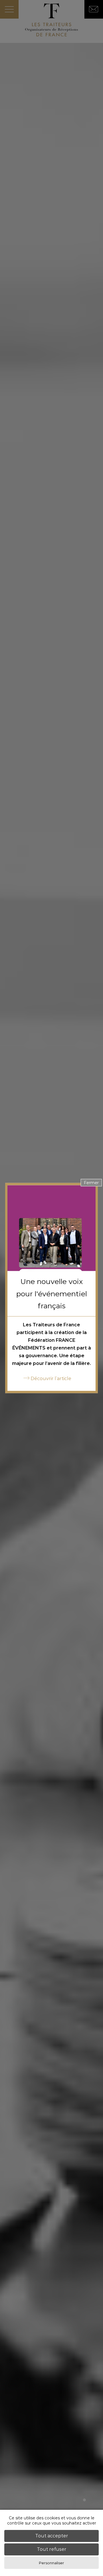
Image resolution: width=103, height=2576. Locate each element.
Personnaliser (51, 2563)
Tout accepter (52, 2536)
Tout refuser (52, 2549)
